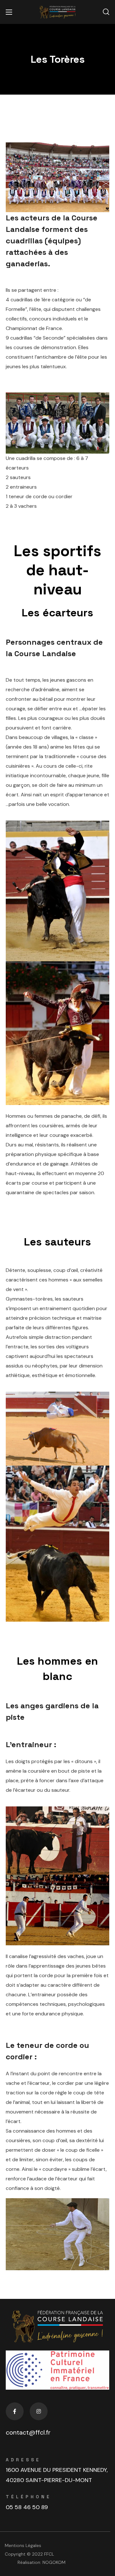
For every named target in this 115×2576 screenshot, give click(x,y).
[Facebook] (15, 2411)
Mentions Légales (23, 2545)
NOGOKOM (54, 2562)
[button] (106, 12)
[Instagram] (39, 2411)
